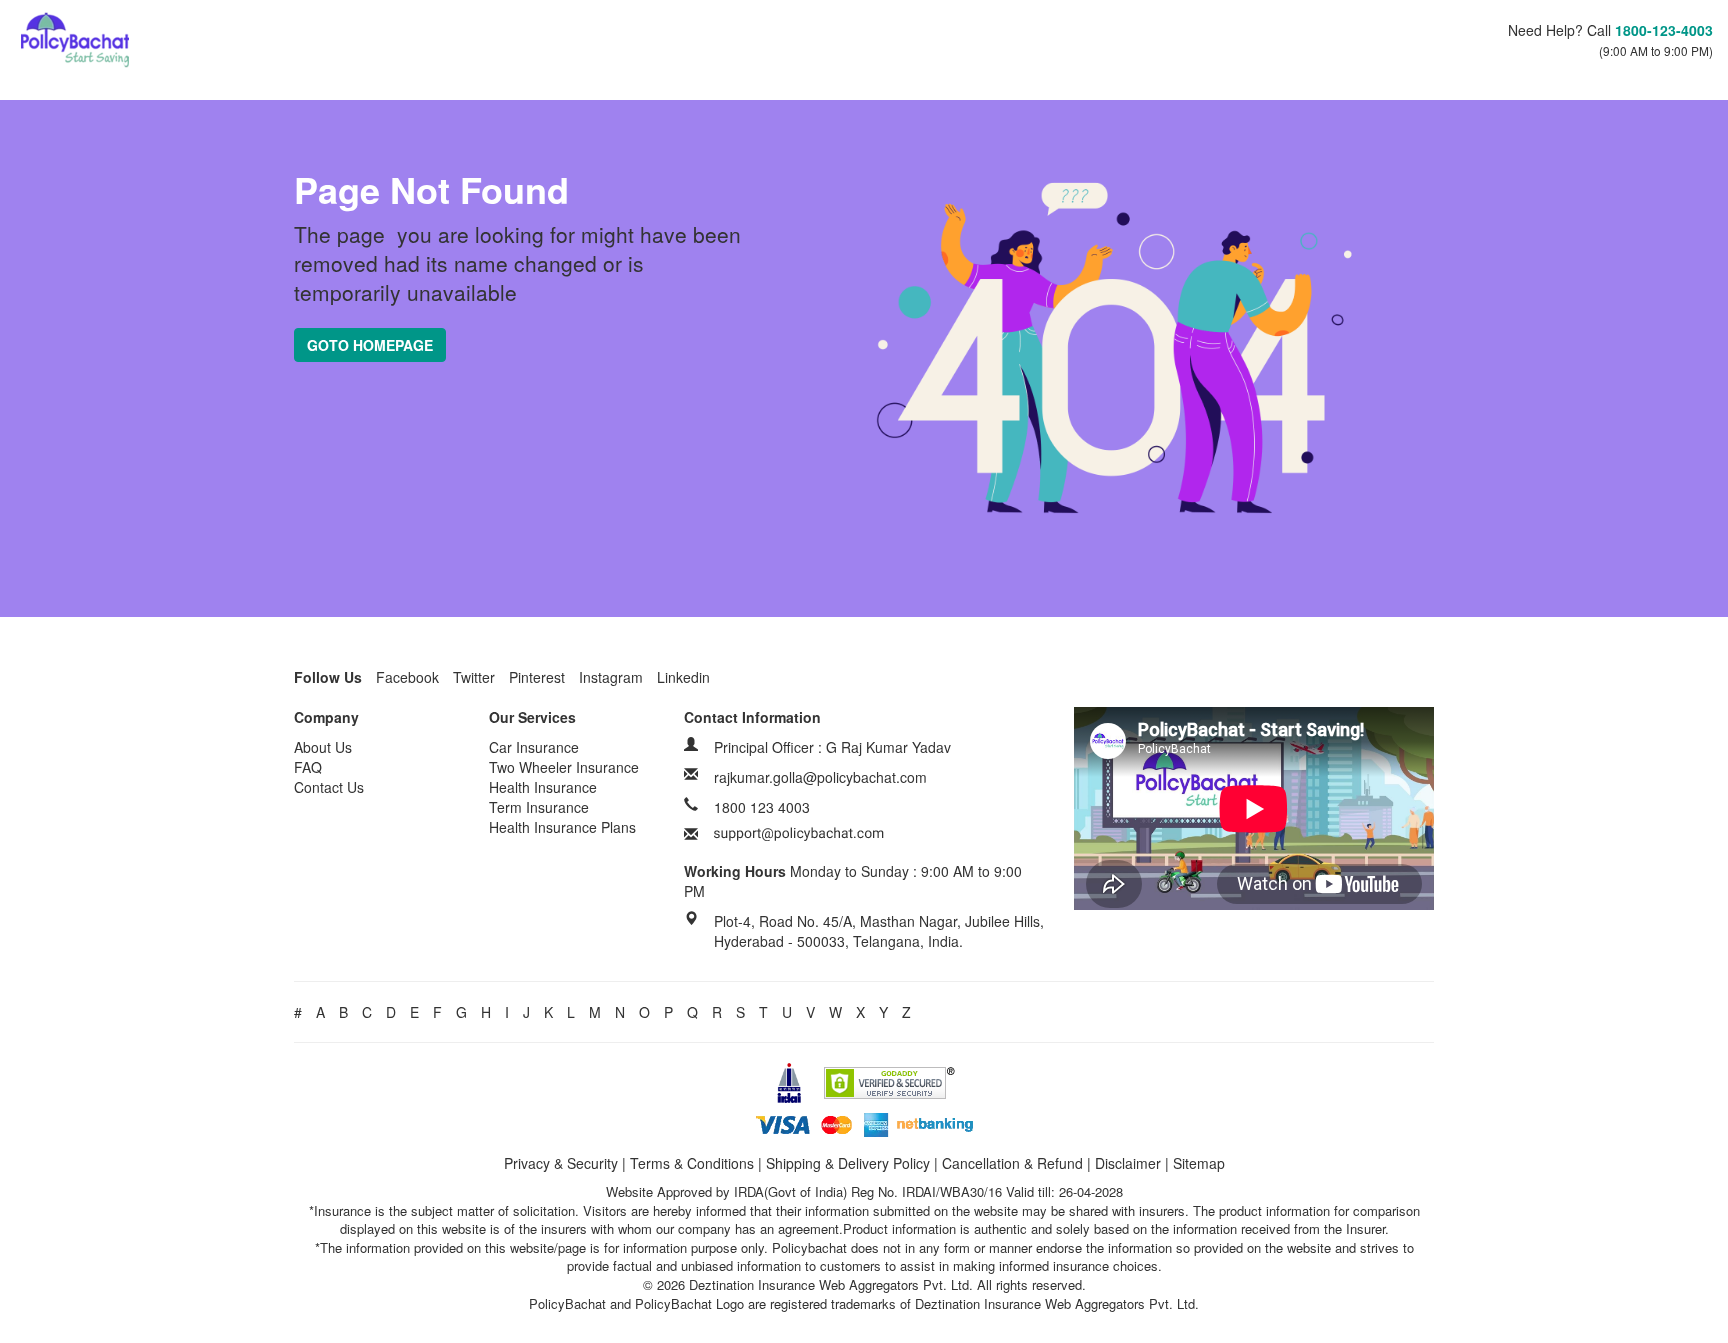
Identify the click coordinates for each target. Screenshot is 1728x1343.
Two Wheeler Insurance (564, 767)
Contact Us (329, 787)
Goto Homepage (370, 345)
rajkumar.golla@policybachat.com (820, 777)
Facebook (407, 677)
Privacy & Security (561, 1163)
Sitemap (1199, 1163)
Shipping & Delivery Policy (848, 1163)
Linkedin (683, 677)
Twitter (474, 677)
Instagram (611, 677)
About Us (323, 747)
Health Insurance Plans (562, 827)
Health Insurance (543, 787)
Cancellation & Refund (1012, 1163)
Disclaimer (1128, 1163)
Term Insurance (539, 807)
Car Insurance (534, 747)
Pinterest (537, 677)
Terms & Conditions (692, 1163)
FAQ (308, 767)
